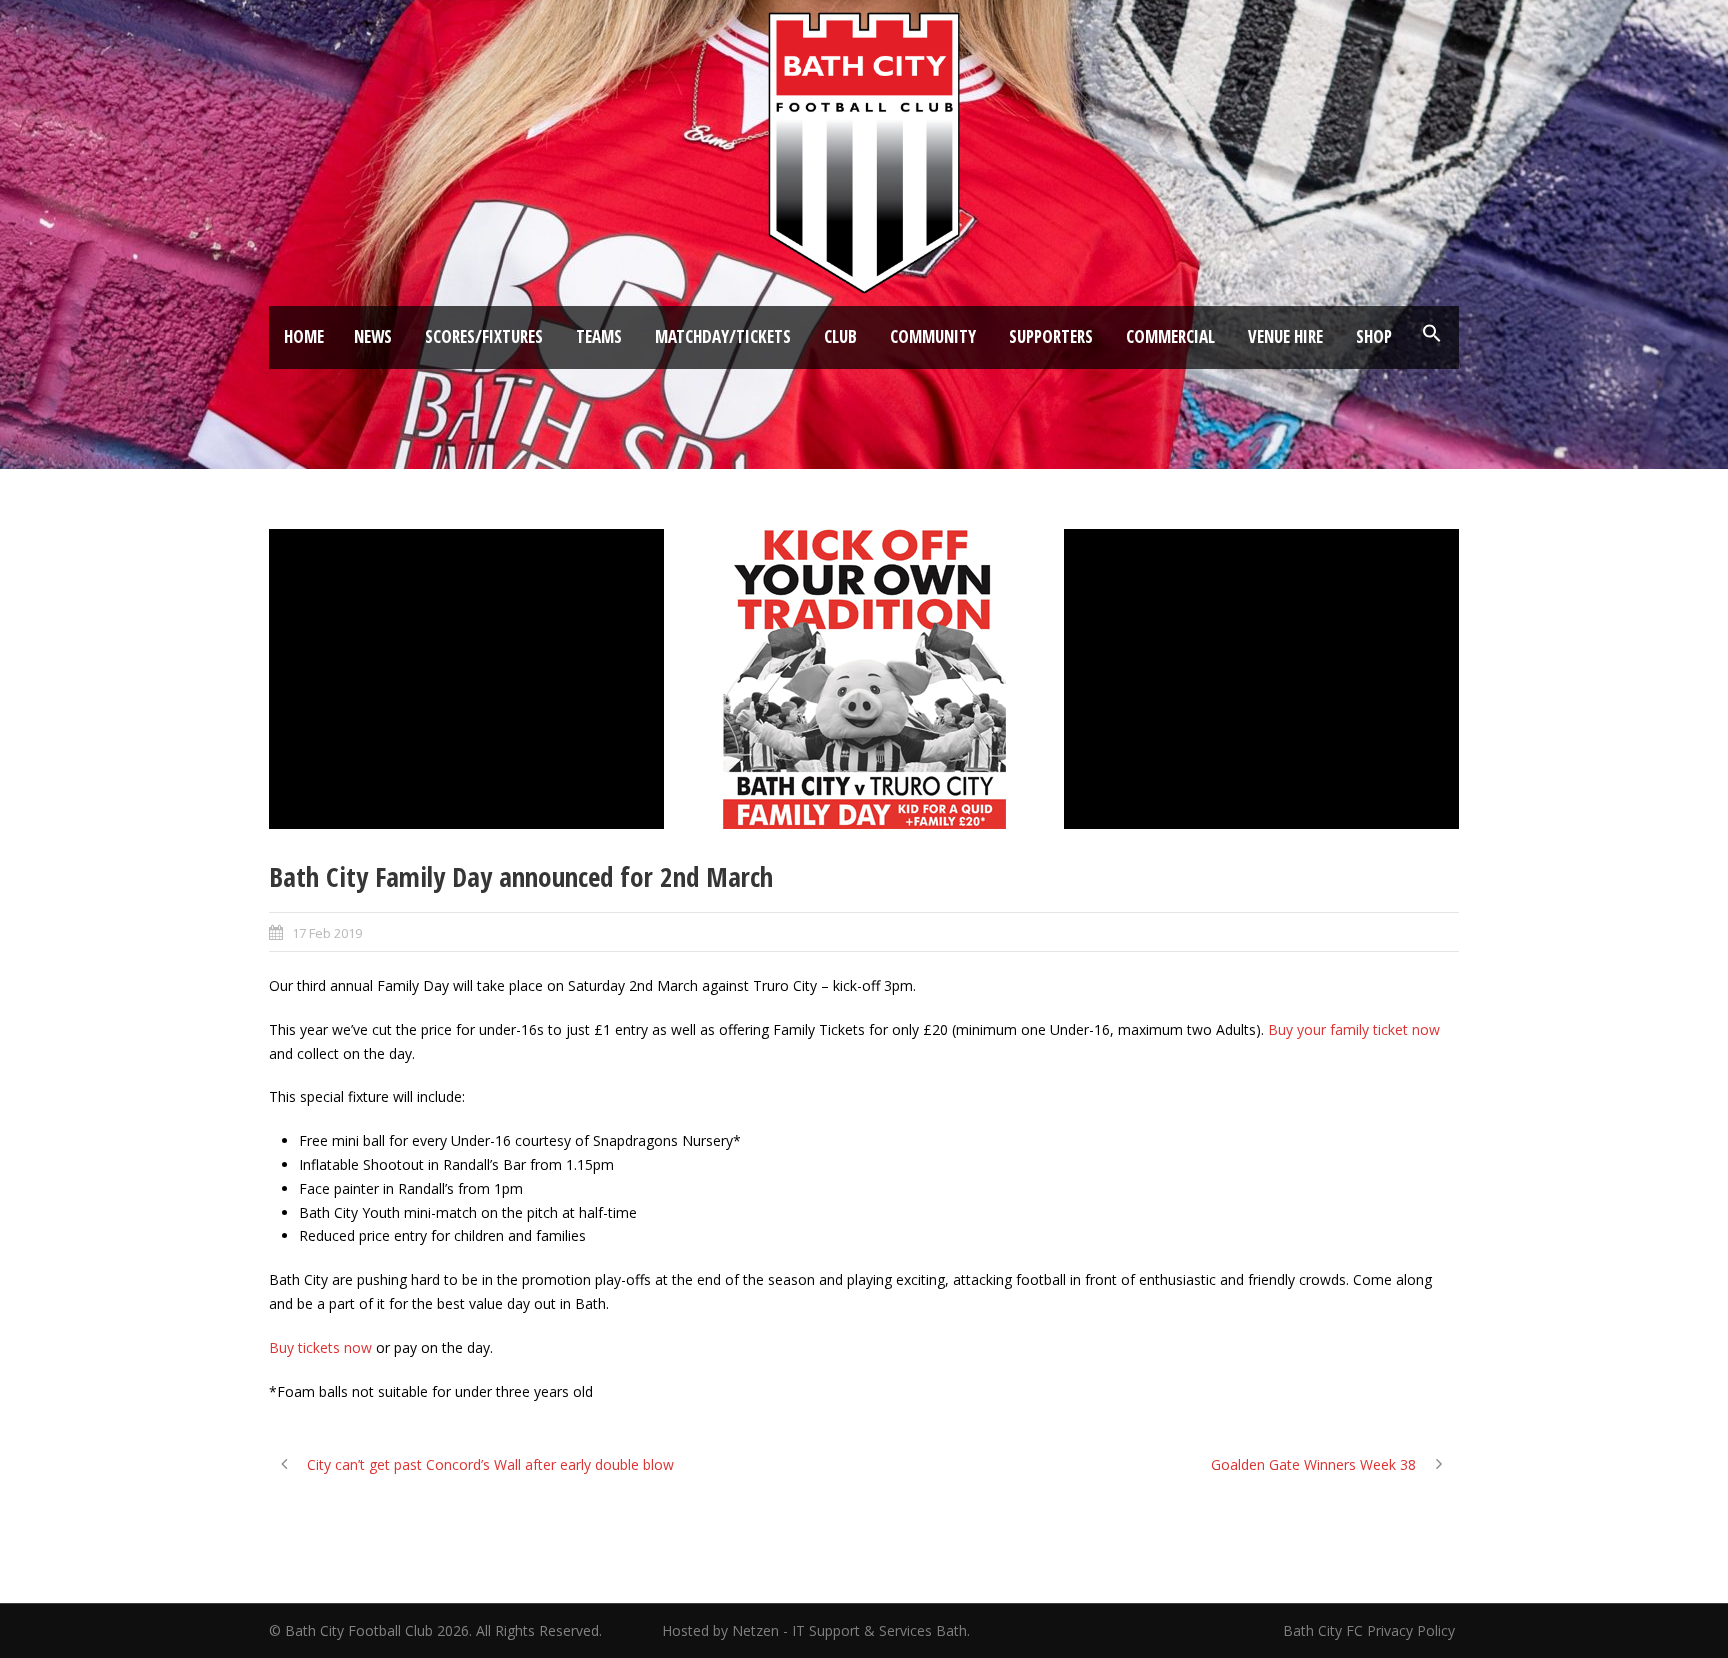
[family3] (864, 679)
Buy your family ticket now (1354, 1029)
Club (840, 336)
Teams (599, 336)
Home (304, 336)
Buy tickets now (320, 1347)
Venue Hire (1285, 336)
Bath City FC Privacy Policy (1371, 1630)
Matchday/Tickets (723, 336)
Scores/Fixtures (484, 336)
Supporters (1051, 336)
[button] (1432, 334)
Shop (1374, 336)
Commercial (1170, 336)
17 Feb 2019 (327, 933)
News (373, 336)
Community (933, 336)
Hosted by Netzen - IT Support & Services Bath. (816, 1630)
